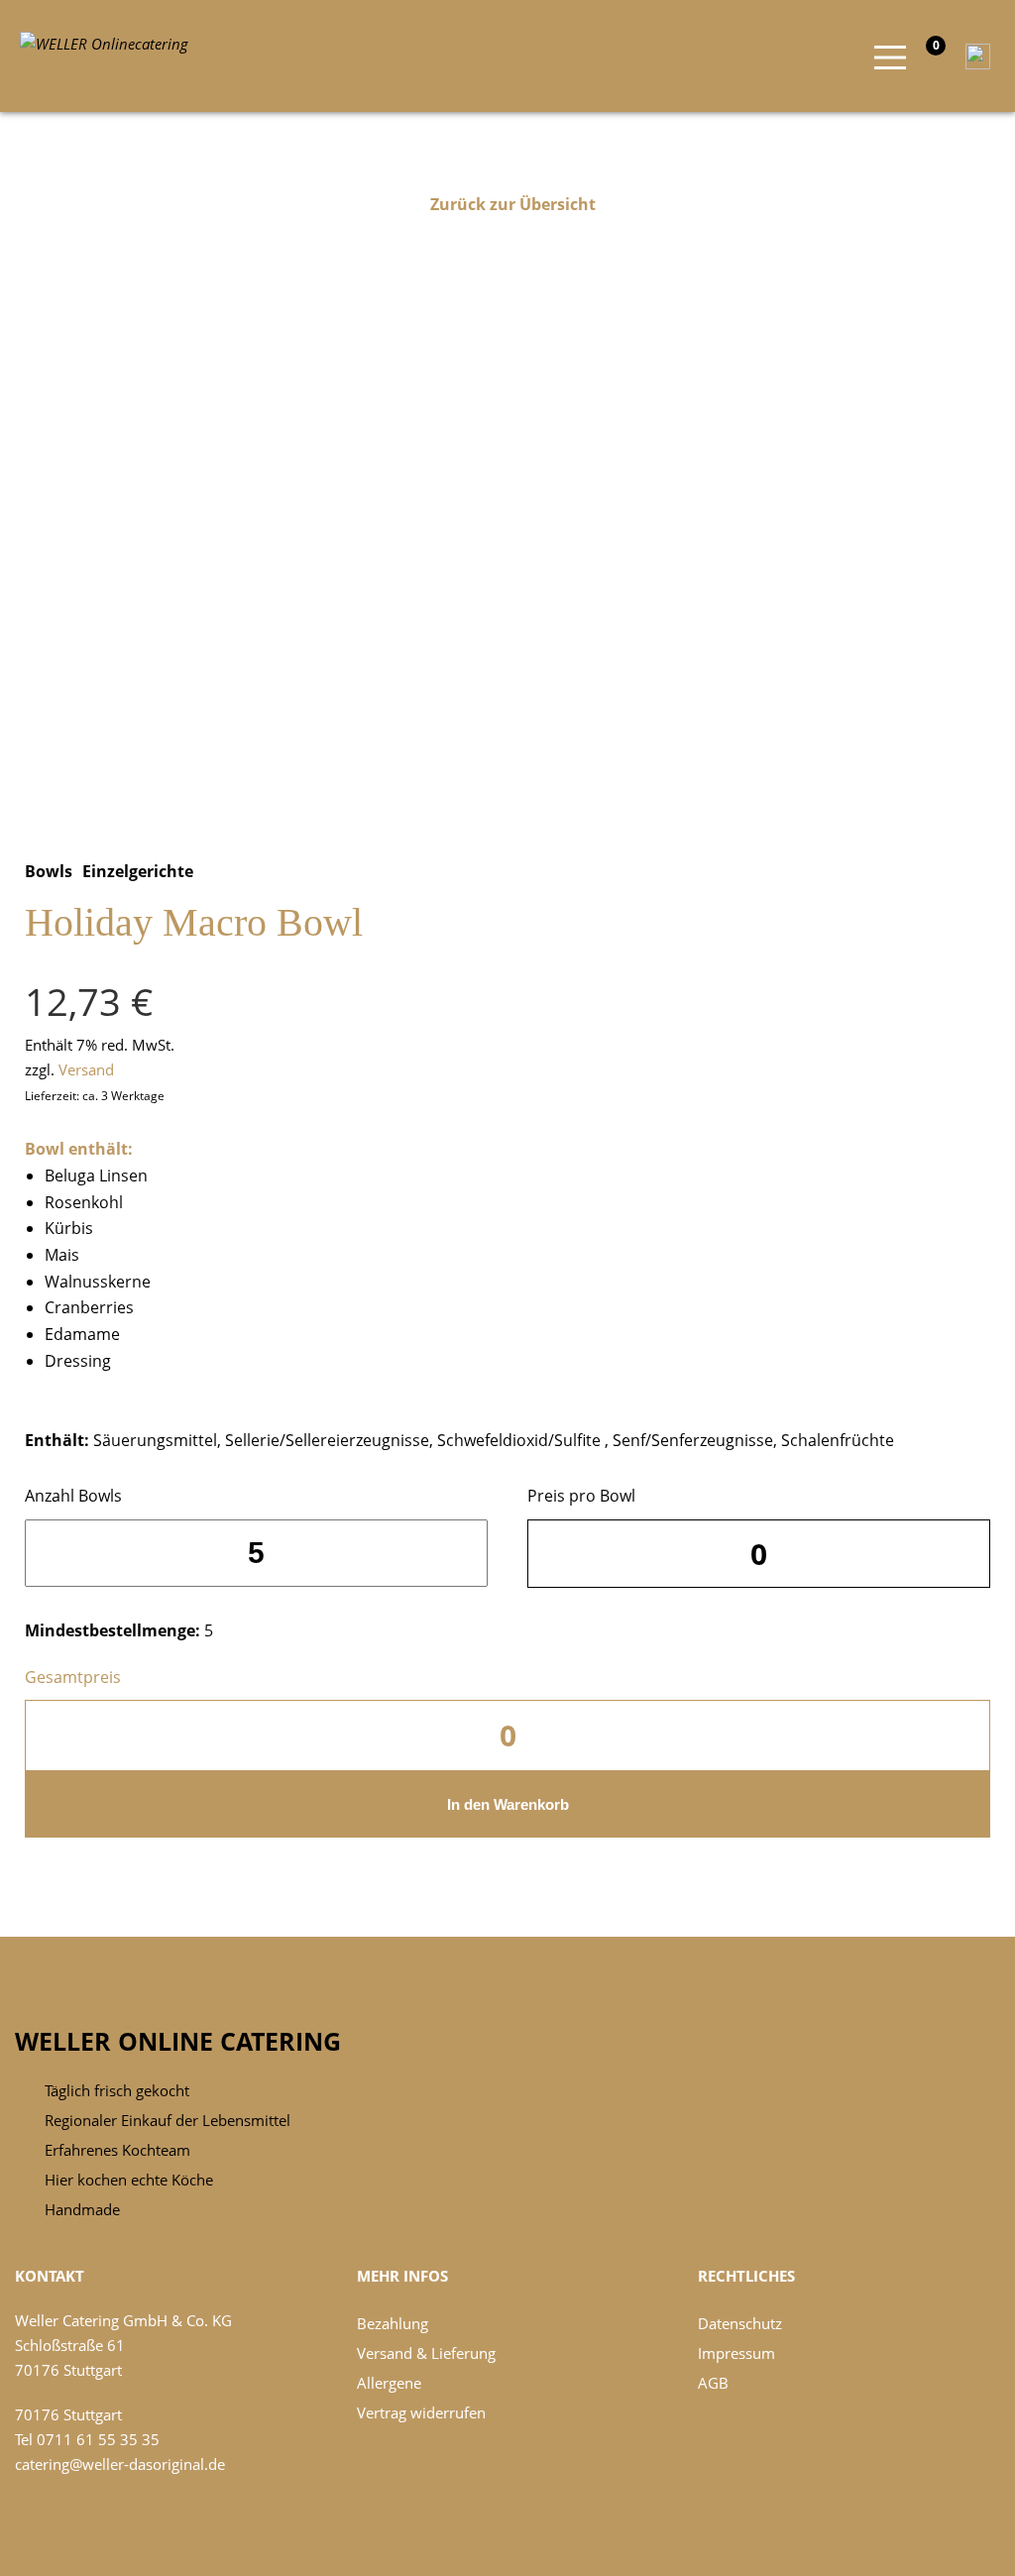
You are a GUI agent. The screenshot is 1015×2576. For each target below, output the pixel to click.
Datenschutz (740, 2323)
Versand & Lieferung (426, 2353)
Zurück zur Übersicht (513, 204)
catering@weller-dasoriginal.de (120, 2464)
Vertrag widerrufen (421, 2412)
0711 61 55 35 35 (98, 2439)
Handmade (82, 2209)
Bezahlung (393, 2323)
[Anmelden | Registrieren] (973, 55)
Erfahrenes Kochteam (117, 2150)
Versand (86, 1069)
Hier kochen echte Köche (129, 2180)
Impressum (736, 2353)
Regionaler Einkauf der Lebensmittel (168, 2120)
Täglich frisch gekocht (117, 2090)
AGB (713, 2383)
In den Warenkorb (508, 1804)
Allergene (389, 2383)
